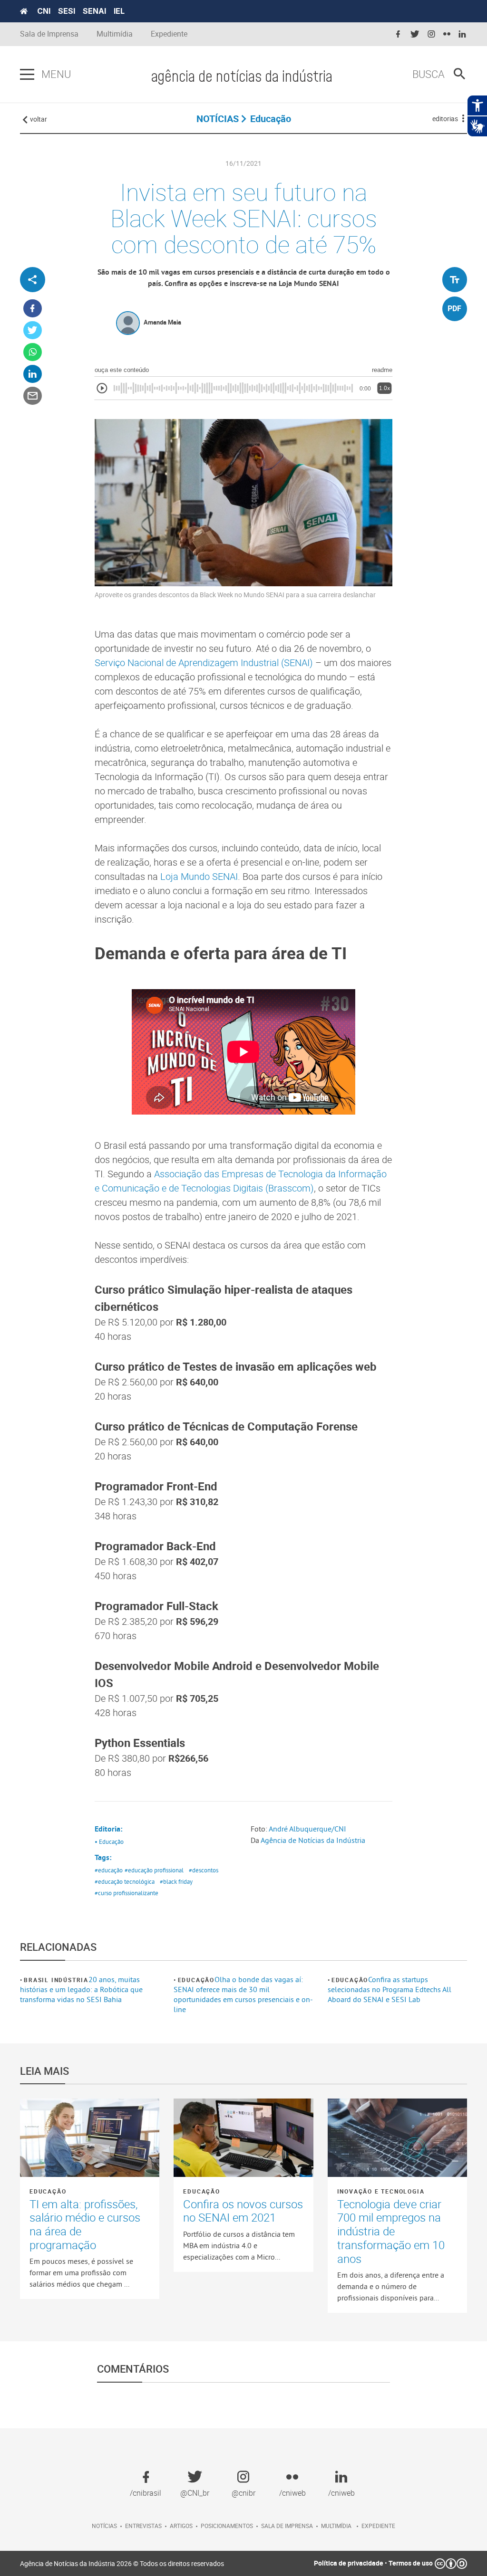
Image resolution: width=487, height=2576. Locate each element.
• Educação (109, 1841)
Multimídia (115, 34)
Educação (196, 1980)
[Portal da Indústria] (24, 11)
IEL (119, 11)
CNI (44, 11)
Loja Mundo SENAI (199, 876)
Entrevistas (143, 2526)
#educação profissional (154, 1870)
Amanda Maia (162, 322)
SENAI (94, 11)
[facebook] (398, 34)
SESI (67, 11)
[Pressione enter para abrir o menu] (27, 75)
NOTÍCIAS (218, 119)
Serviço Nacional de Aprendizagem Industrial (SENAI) (204, 663)
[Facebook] (33, 309)
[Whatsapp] (33, 352)
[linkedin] (462, 34)
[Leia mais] (90, 2138)
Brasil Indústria (56, 1980)
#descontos (204, 1870)
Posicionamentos (227, 2526)
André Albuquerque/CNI (307, 1829)
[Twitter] (33, 330)
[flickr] (447, 34)
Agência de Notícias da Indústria (313, 1840)
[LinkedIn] (33, 374)
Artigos (181, 2526)
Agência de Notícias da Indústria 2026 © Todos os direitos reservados (122, 2563)
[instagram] (431, 34)
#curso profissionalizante (127, 1893)
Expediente (169, 34)
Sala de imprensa (287, 2526)
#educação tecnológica (125, 1881)
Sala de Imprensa (49, 34)
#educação (109, 1870)
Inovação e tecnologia (381, 2191)
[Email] (33, 396)
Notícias (104, 2526)
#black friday (176, 1881)
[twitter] (415, 34)
